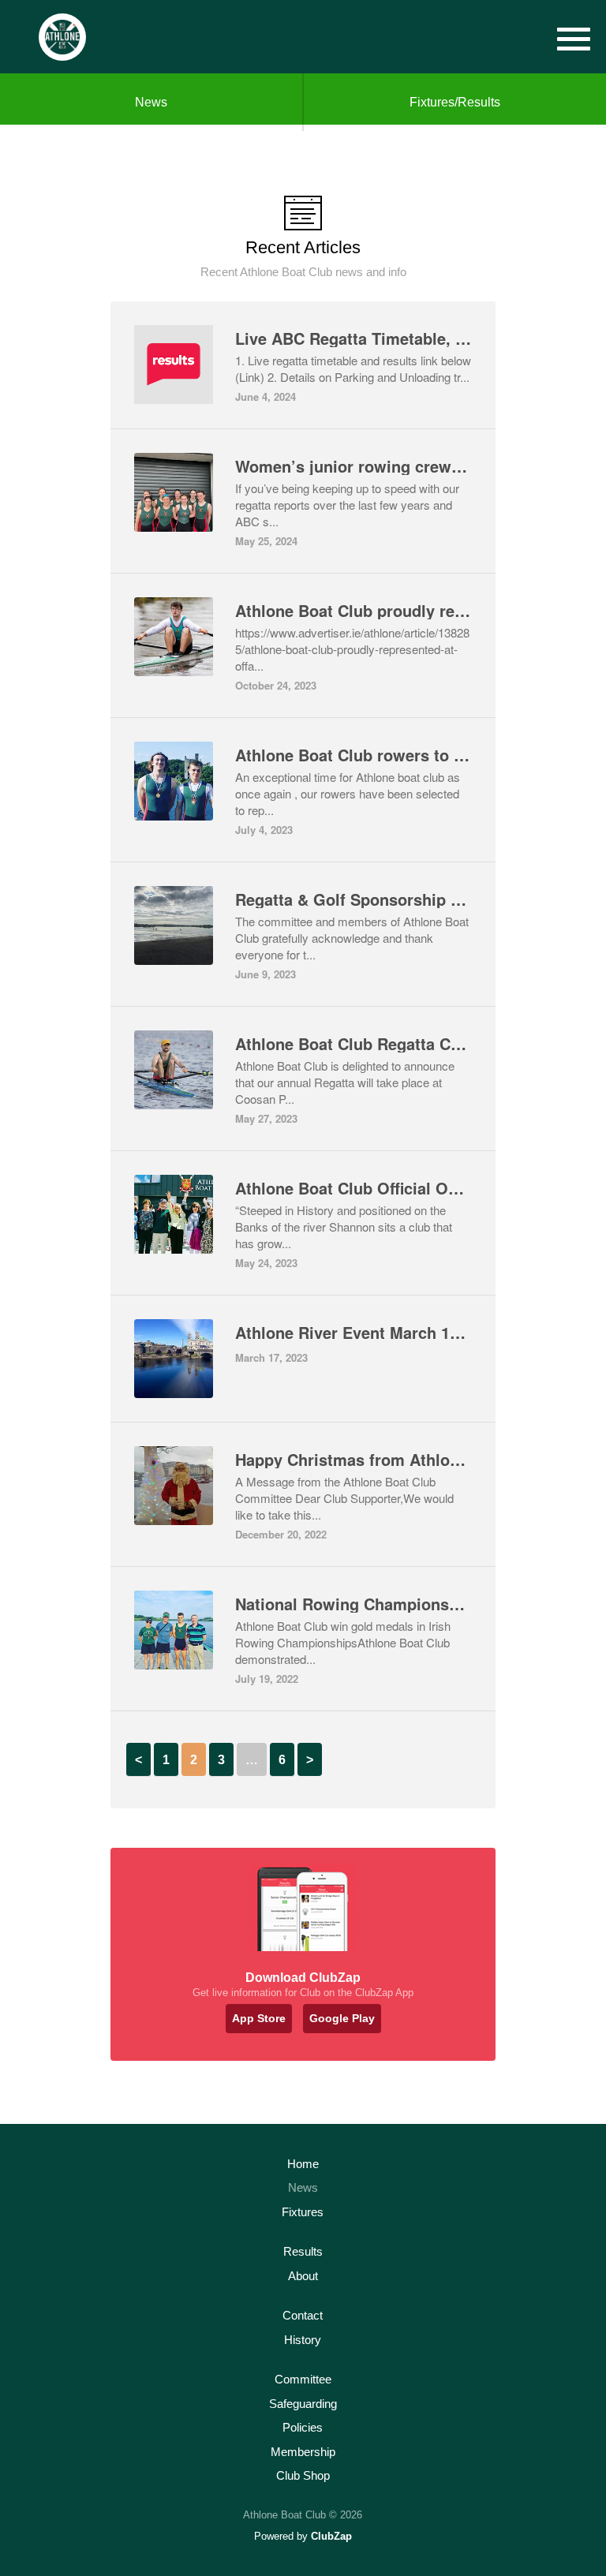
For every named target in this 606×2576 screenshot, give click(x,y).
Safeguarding (303, 2404)
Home (303, 2164)
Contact (303, 2315)
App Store (259, 2018)
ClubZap (331, 2536)
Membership (303, 2452)
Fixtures (303, 2212)
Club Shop (303, 2475)
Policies (303, 2427)
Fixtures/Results (455, 102)
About (303, 2276)
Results (303, 2251)
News (151, 102)
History (303, 2340)
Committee (303, 2379)
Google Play (342, 2018)
